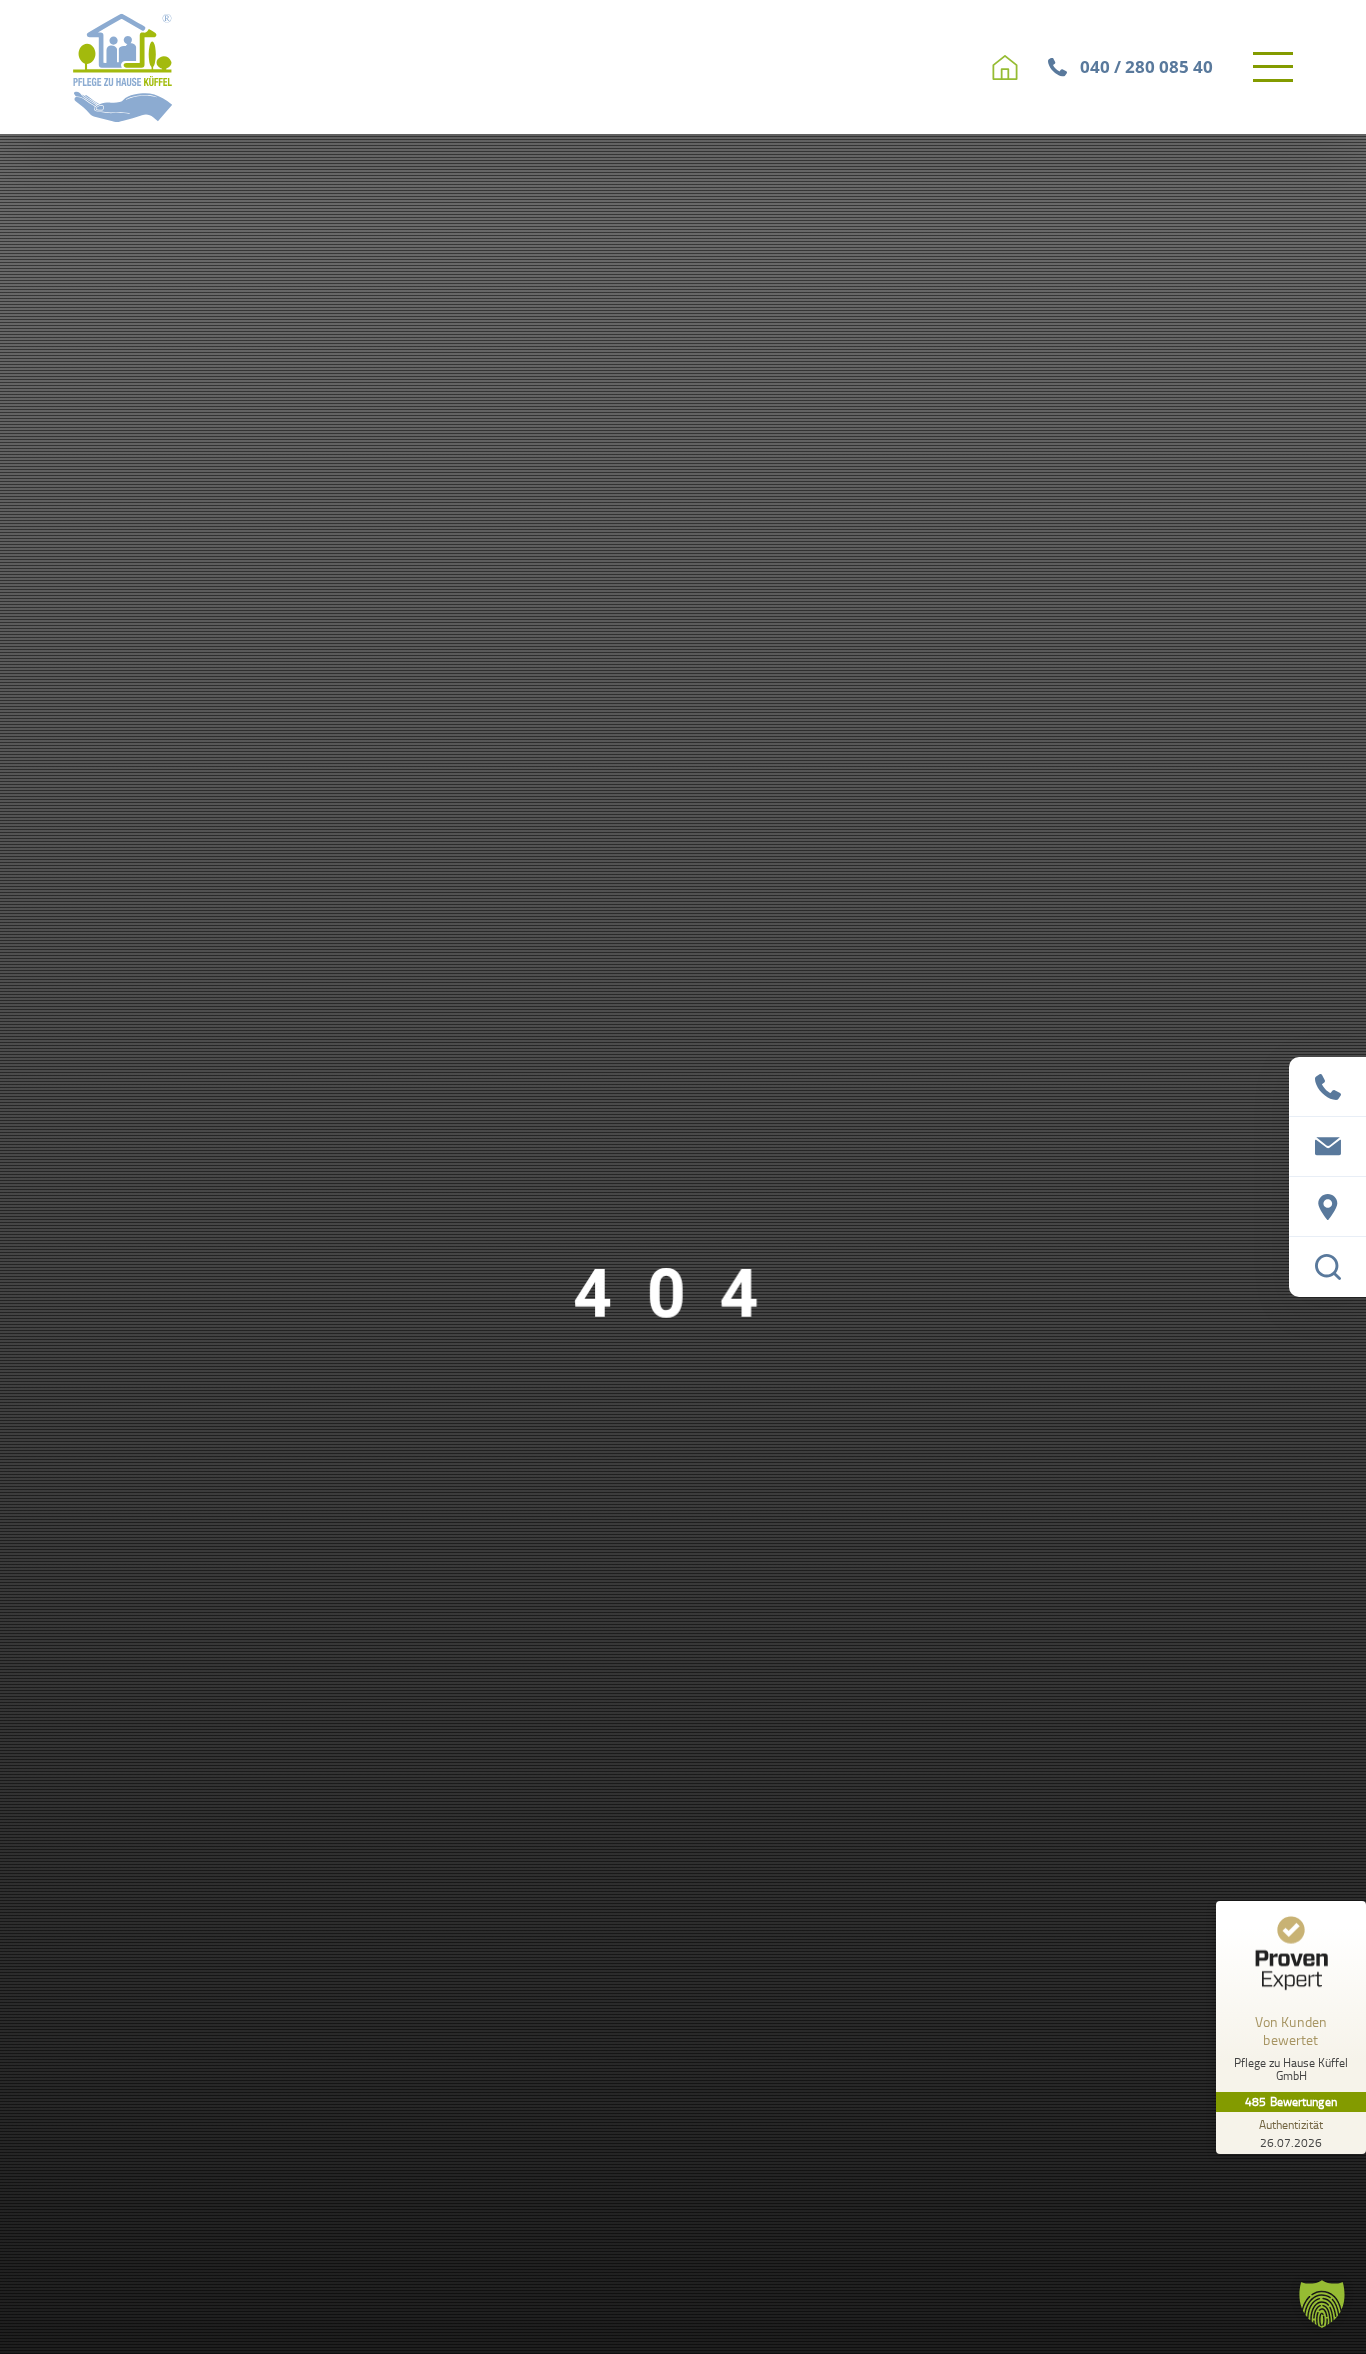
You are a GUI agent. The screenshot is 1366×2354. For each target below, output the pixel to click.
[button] (1322, 2304)
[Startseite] (1005, 67)
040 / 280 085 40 (1146, 66)
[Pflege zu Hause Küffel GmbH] (123, 67)
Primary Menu (1276, 67)
